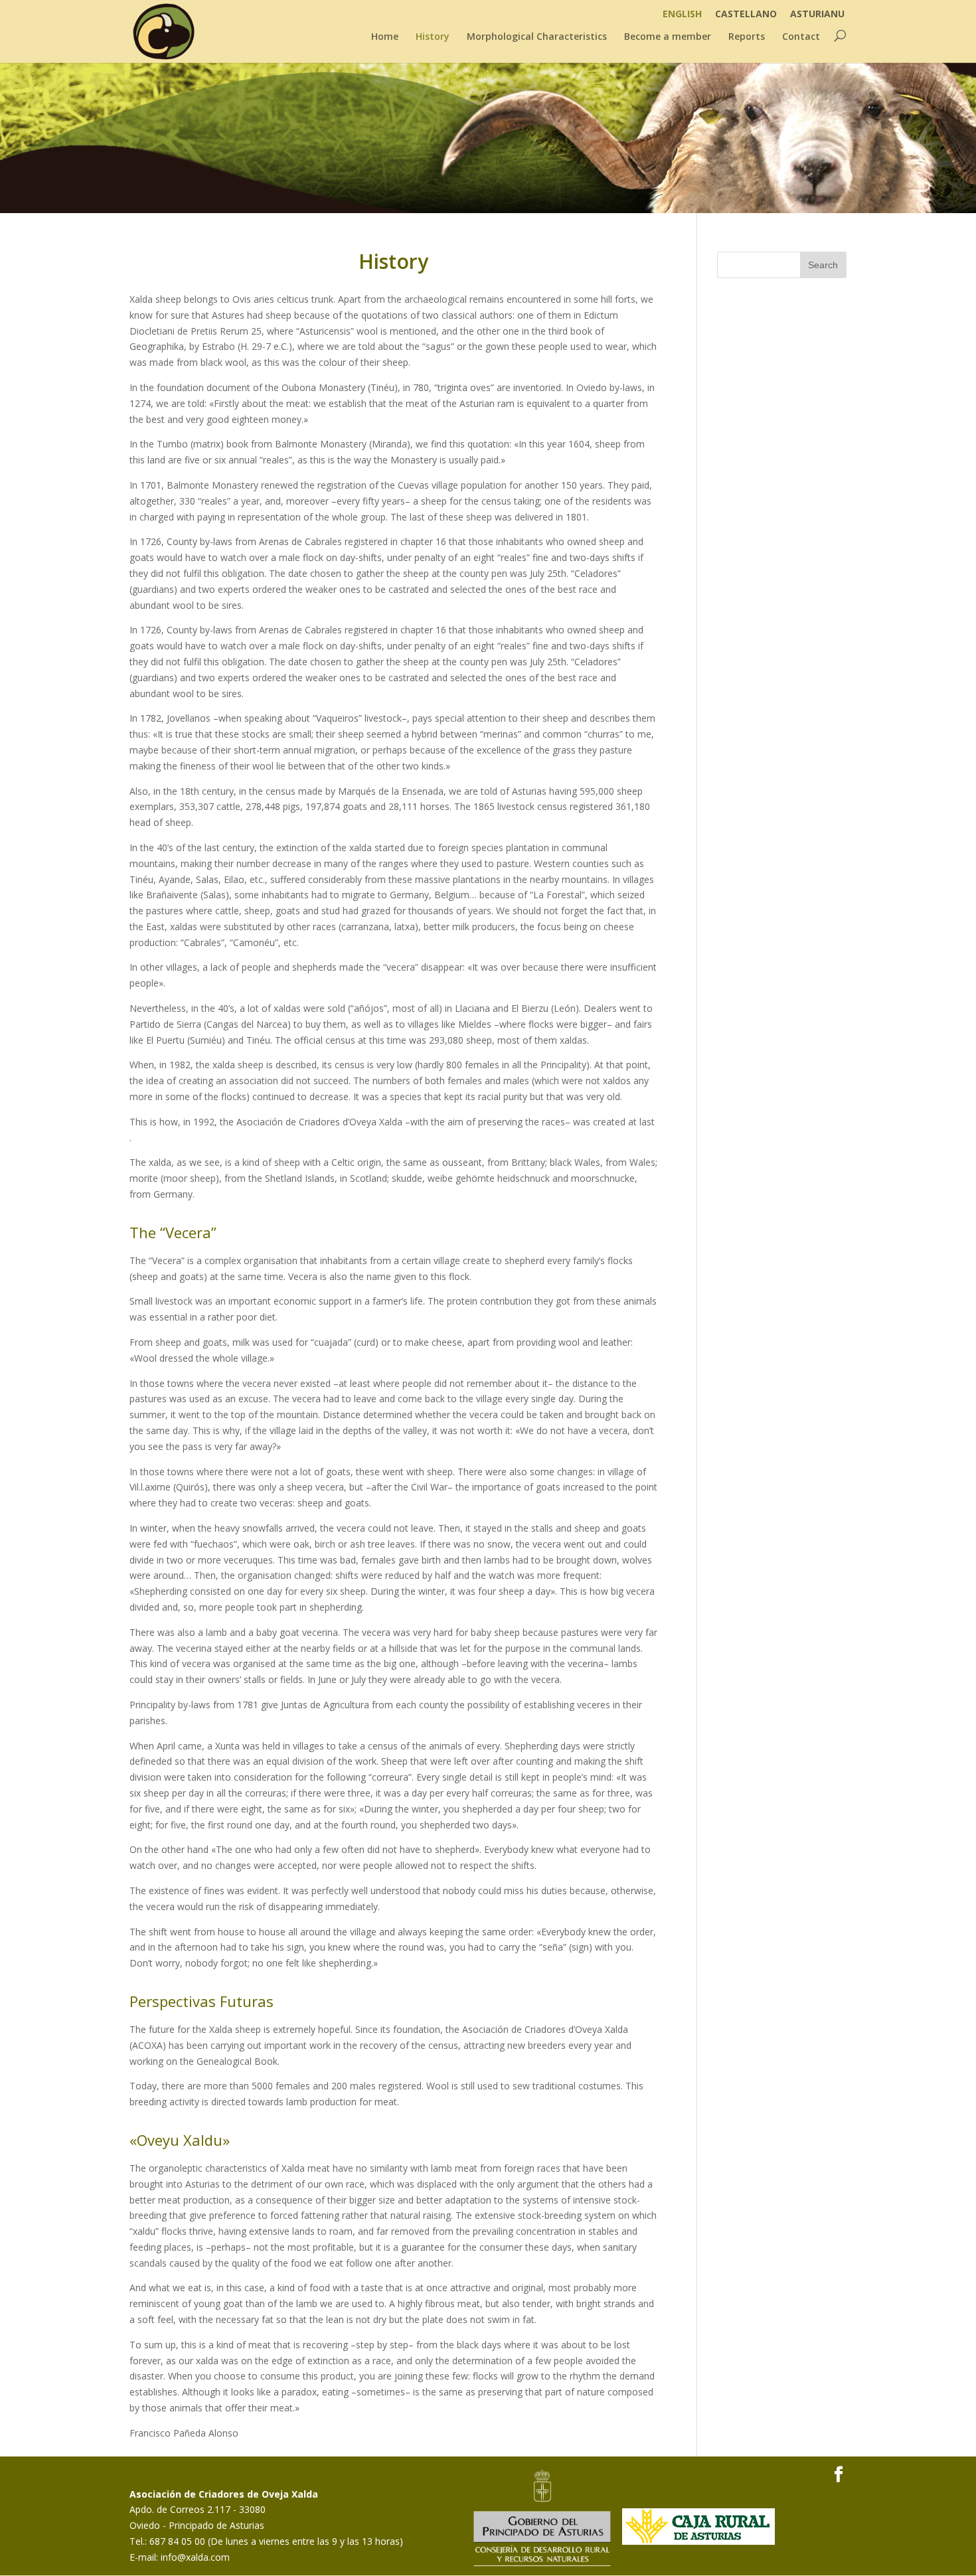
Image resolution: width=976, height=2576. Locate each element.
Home (385, 37)
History (433, 37)
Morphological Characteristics (537, 37)
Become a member (668, 37)
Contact (801, 37)
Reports (747, 37)
